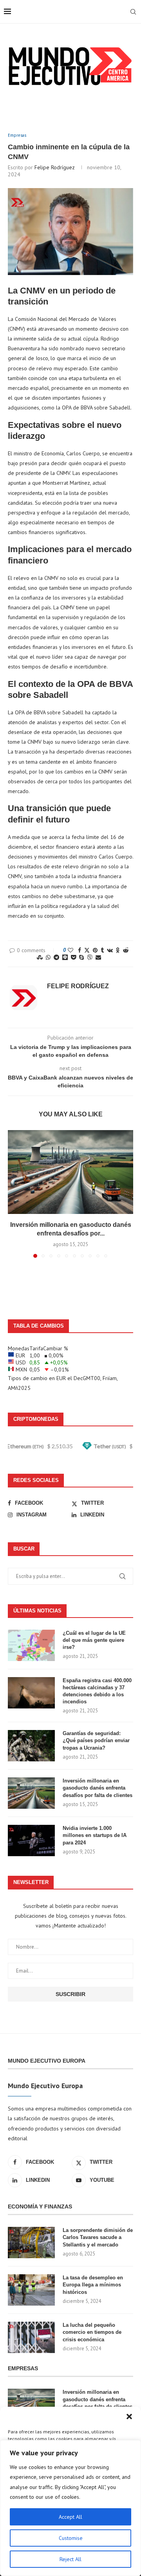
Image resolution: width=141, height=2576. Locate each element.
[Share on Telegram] (56, 957)
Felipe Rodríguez (55, 167)
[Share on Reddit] (126, 950)
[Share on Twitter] (87, 950)
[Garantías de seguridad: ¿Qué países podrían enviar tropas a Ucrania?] (31, 1746)
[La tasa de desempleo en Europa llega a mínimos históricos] (31, 2290)
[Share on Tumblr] (102, 950)
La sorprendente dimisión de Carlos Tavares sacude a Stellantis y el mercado (98, 2237)
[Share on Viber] (90, 957)
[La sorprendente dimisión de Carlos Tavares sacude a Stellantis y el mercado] (31, 2243)
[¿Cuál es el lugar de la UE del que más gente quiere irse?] (31, 1645)
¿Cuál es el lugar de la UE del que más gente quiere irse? (94, 1640)
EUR (61, 1378)
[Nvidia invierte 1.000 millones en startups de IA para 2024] (31, 1841)
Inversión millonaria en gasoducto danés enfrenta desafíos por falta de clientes (98, 1788)
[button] (129, 2417)
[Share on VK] (110, 950)
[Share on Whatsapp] (48, 957)
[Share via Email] (98, 957)
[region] (70, 2508)
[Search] (133, 12)
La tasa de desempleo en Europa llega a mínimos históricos (93, 2285)
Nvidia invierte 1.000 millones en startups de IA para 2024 (95, 1835)
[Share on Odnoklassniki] (118, 950)
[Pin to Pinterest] (95, 950)
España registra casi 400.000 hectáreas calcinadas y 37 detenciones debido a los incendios (97, 1691)
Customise (71, 2538)
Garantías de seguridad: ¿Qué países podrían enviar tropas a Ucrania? (96, 1740)
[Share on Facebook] (80, 950)
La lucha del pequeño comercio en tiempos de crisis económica (92, 2332)
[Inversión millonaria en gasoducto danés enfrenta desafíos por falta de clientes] (70, 1172)
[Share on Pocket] (73, 957)
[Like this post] (70, 950)
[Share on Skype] (81, 957)
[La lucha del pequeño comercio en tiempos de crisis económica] (31, 2337)
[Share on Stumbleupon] (40, 957)
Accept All (70, 2517)
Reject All (70, 2559)
